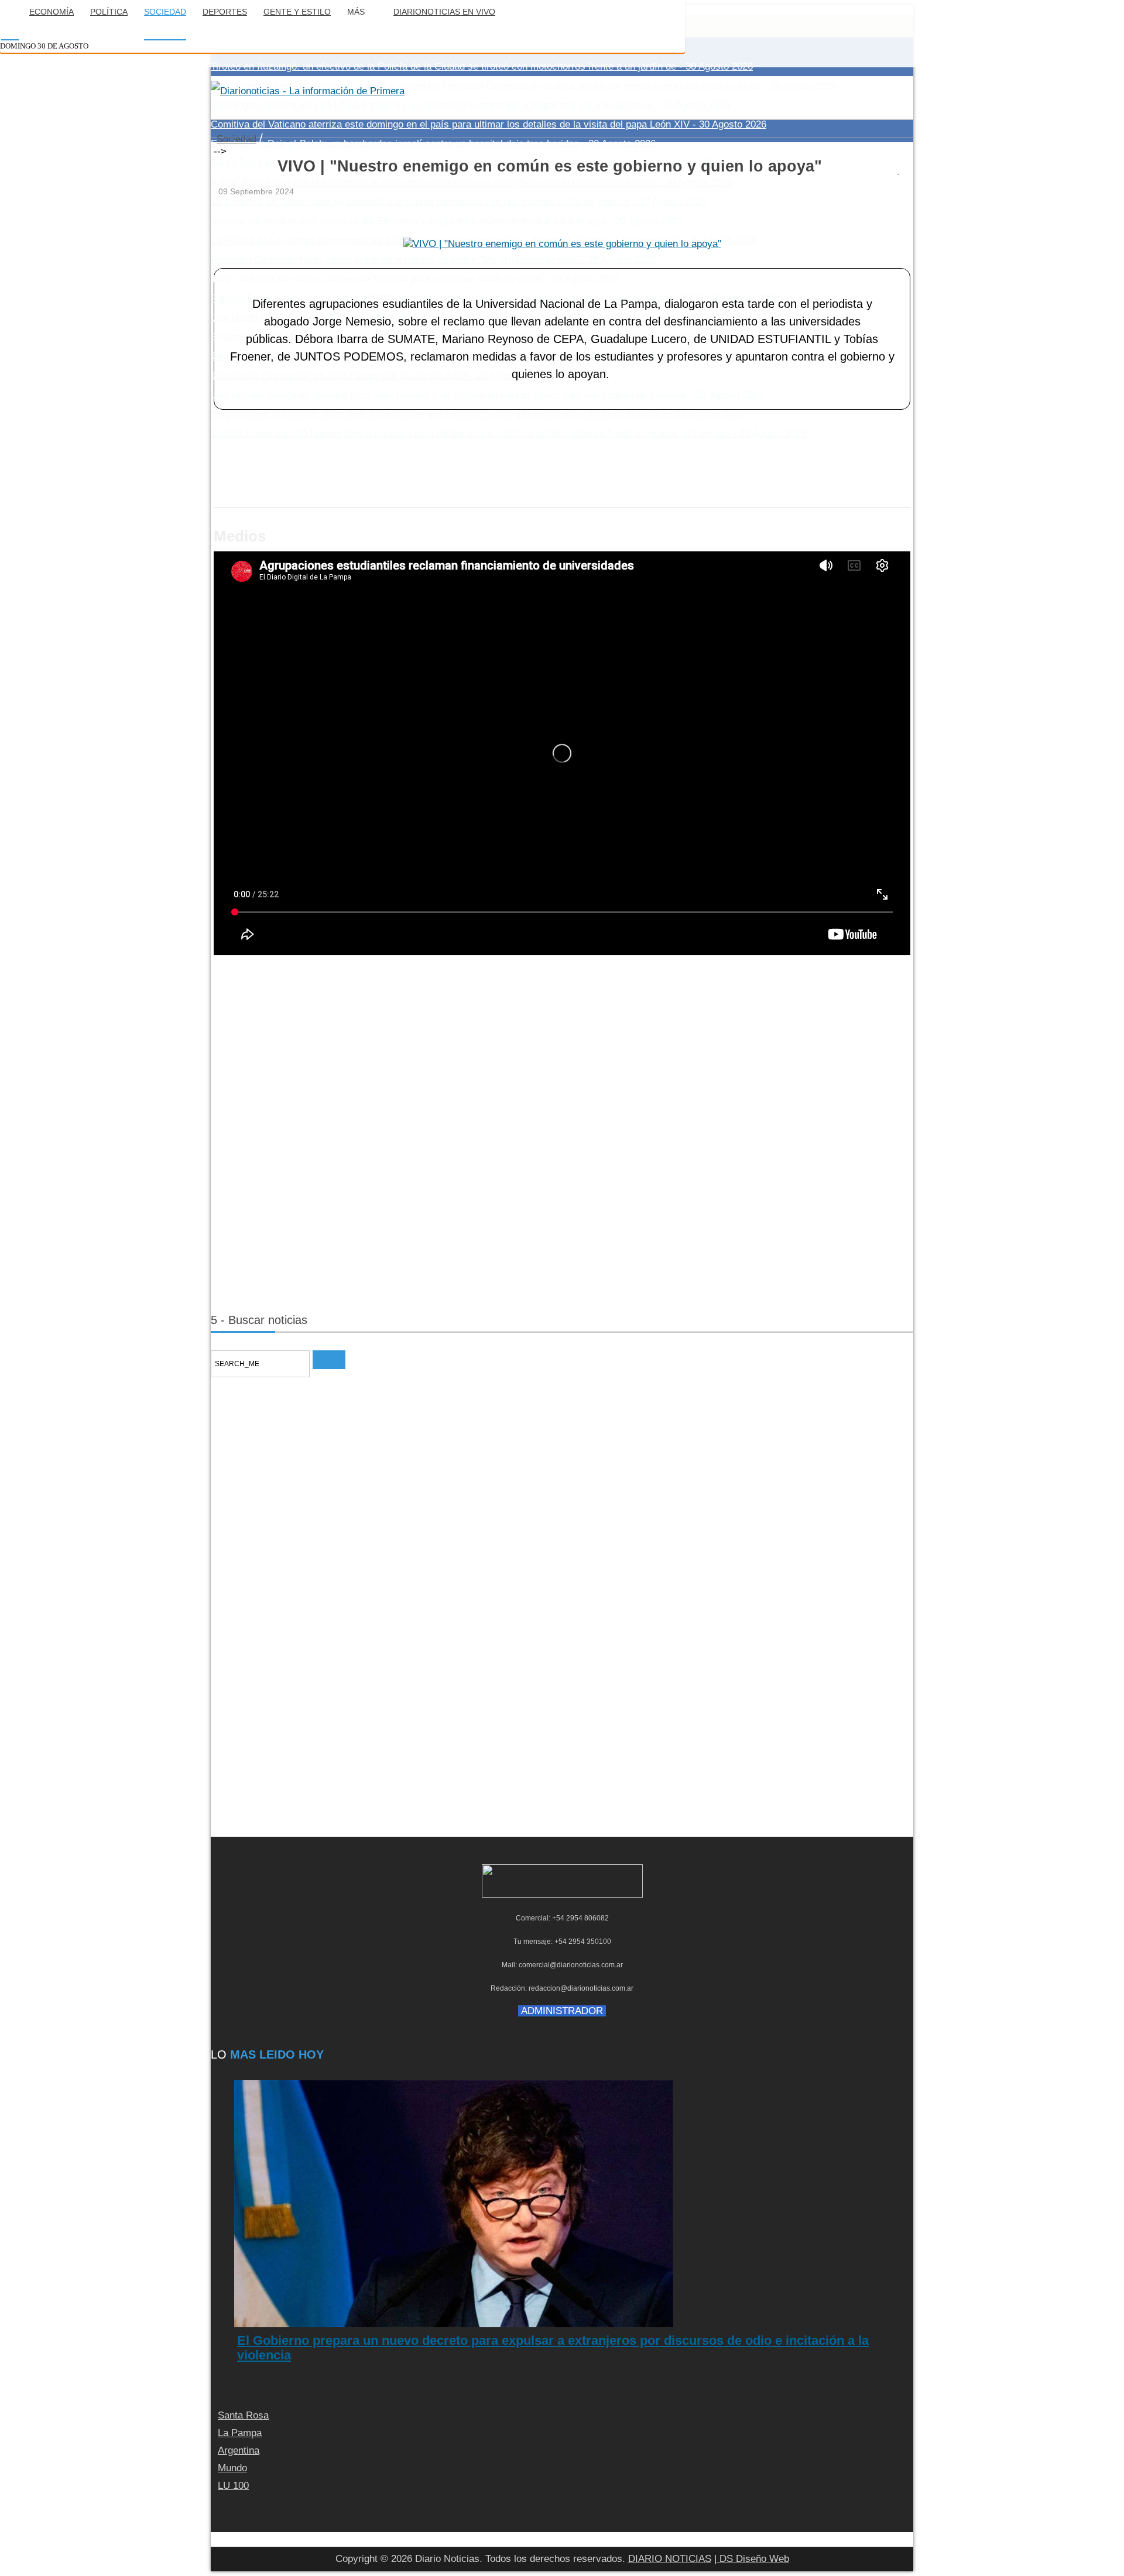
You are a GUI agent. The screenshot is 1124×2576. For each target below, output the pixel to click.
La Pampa (240, 2433)
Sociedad (237, 139)
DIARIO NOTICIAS (670, 2559)
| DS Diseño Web (752, 2559)
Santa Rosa (243, 2415)
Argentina (239, 2450)
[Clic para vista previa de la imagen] (562, 244)
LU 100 (233, 2486)
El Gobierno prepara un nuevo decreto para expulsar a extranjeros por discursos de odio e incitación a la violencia (553, 2347)
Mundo (232, 2468)
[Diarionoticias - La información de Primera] (308, 91)
